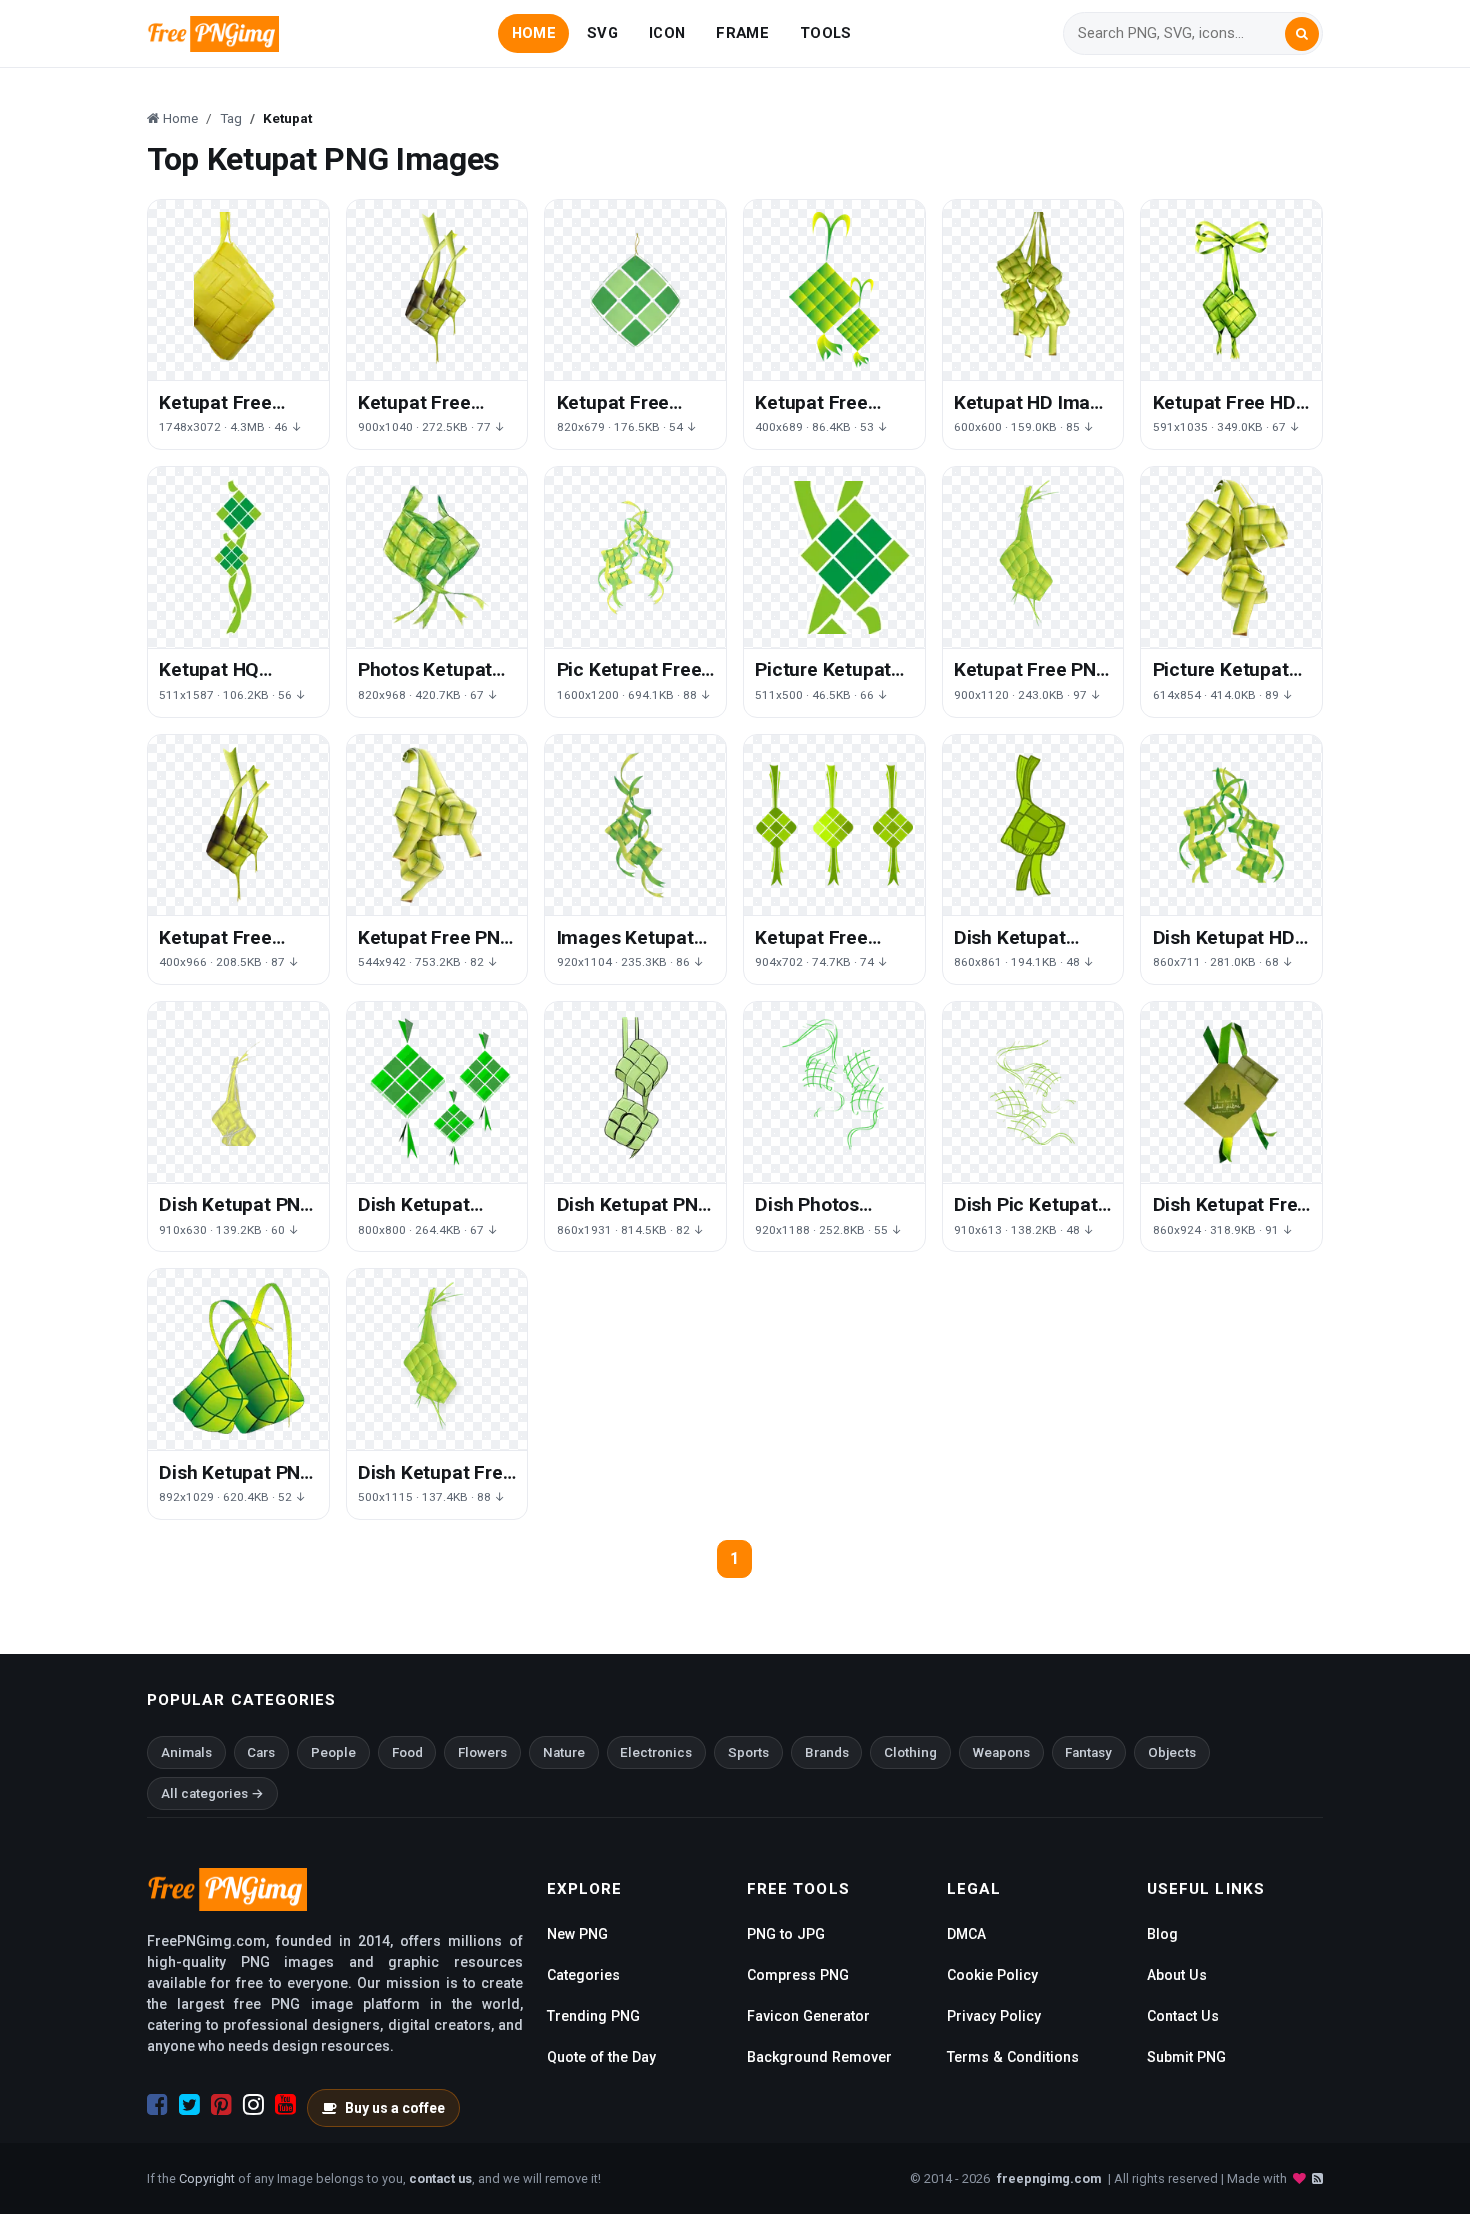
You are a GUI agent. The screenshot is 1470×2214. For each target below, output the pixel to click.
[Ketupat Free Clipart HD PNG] (834, 290)
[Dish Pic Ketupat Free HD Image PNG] (1033, 1092)
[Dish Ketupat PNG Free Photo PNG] (238, 1092)
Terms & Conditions (1013, 2057)
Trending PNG (593, 2016)
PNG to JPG (786, 1934)
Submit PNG (1186, 2057)
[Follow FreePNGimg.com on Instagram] (253, 2105)
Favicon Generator (808, 2016)
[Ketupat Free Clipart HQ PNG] (437, 290)
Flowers (482, 1752)
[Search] (1302, 34)
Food (407, 1752)
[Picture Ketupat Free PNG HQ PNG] (1231, 557)
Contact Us (1183, 2016)
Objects (1172, 1752)
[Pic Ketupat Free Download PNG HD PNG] (635, 557)
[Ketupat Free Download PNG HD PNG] (238, 825)
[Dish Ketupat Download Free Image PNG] (1033, 825)
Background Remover (819, 2057)
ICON (667, 33)
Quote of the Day (601, 2057)
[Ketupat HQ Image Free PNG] (238, 557)
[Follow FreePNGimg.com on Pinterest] (221, 2105)
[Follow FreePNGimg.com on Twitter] (189, 2105)
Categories (583, 1975)
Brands (827, 1752)
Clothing (910, 1752)
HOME (534, 33)
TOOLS (825, 33)
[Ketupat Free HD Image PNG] (1231, 290)
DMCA (966, 1934)
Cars (261, 1752)
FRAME (742, 33)
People (333, 1752)
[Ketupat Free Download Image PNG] (635, 290)
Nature (564, 1752)
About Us (1177, 1975)
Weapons (1001, 1752)
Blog (1162, 1934)
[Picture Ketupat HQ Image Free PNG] (834, 557)
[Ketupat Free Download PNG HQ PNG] (238, 290)
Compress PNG (798, 1975)
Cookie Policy (992, 1975)
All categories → (212, 1793)
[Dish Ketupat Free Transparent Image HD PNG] (1231, 1092)
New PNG (577, 1934)
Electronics (656, 1752)
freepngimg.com (1049, 2178)
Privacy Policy (994, 2016)
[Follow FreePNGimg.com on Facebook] (157, 2105)
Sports (748, 1752)
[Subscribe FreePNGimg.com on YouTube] (285, 2105)
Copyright (207, 2178)
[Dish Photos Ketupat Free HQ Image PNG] (834, 1092)
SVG (602, 33)
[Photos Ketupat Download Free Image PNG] (437, 557)
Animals (186, 1752)
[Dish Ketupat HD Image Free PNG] (1231, 825)
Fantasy (1088, 1752)
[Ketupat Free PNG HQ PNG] (1033, 557)
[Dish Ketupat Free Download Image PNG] (437, 1359)
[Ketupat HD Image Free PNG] (1033, 290)
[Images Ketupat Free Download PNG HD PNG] (635, 825)
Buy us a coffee (395, 2108)
